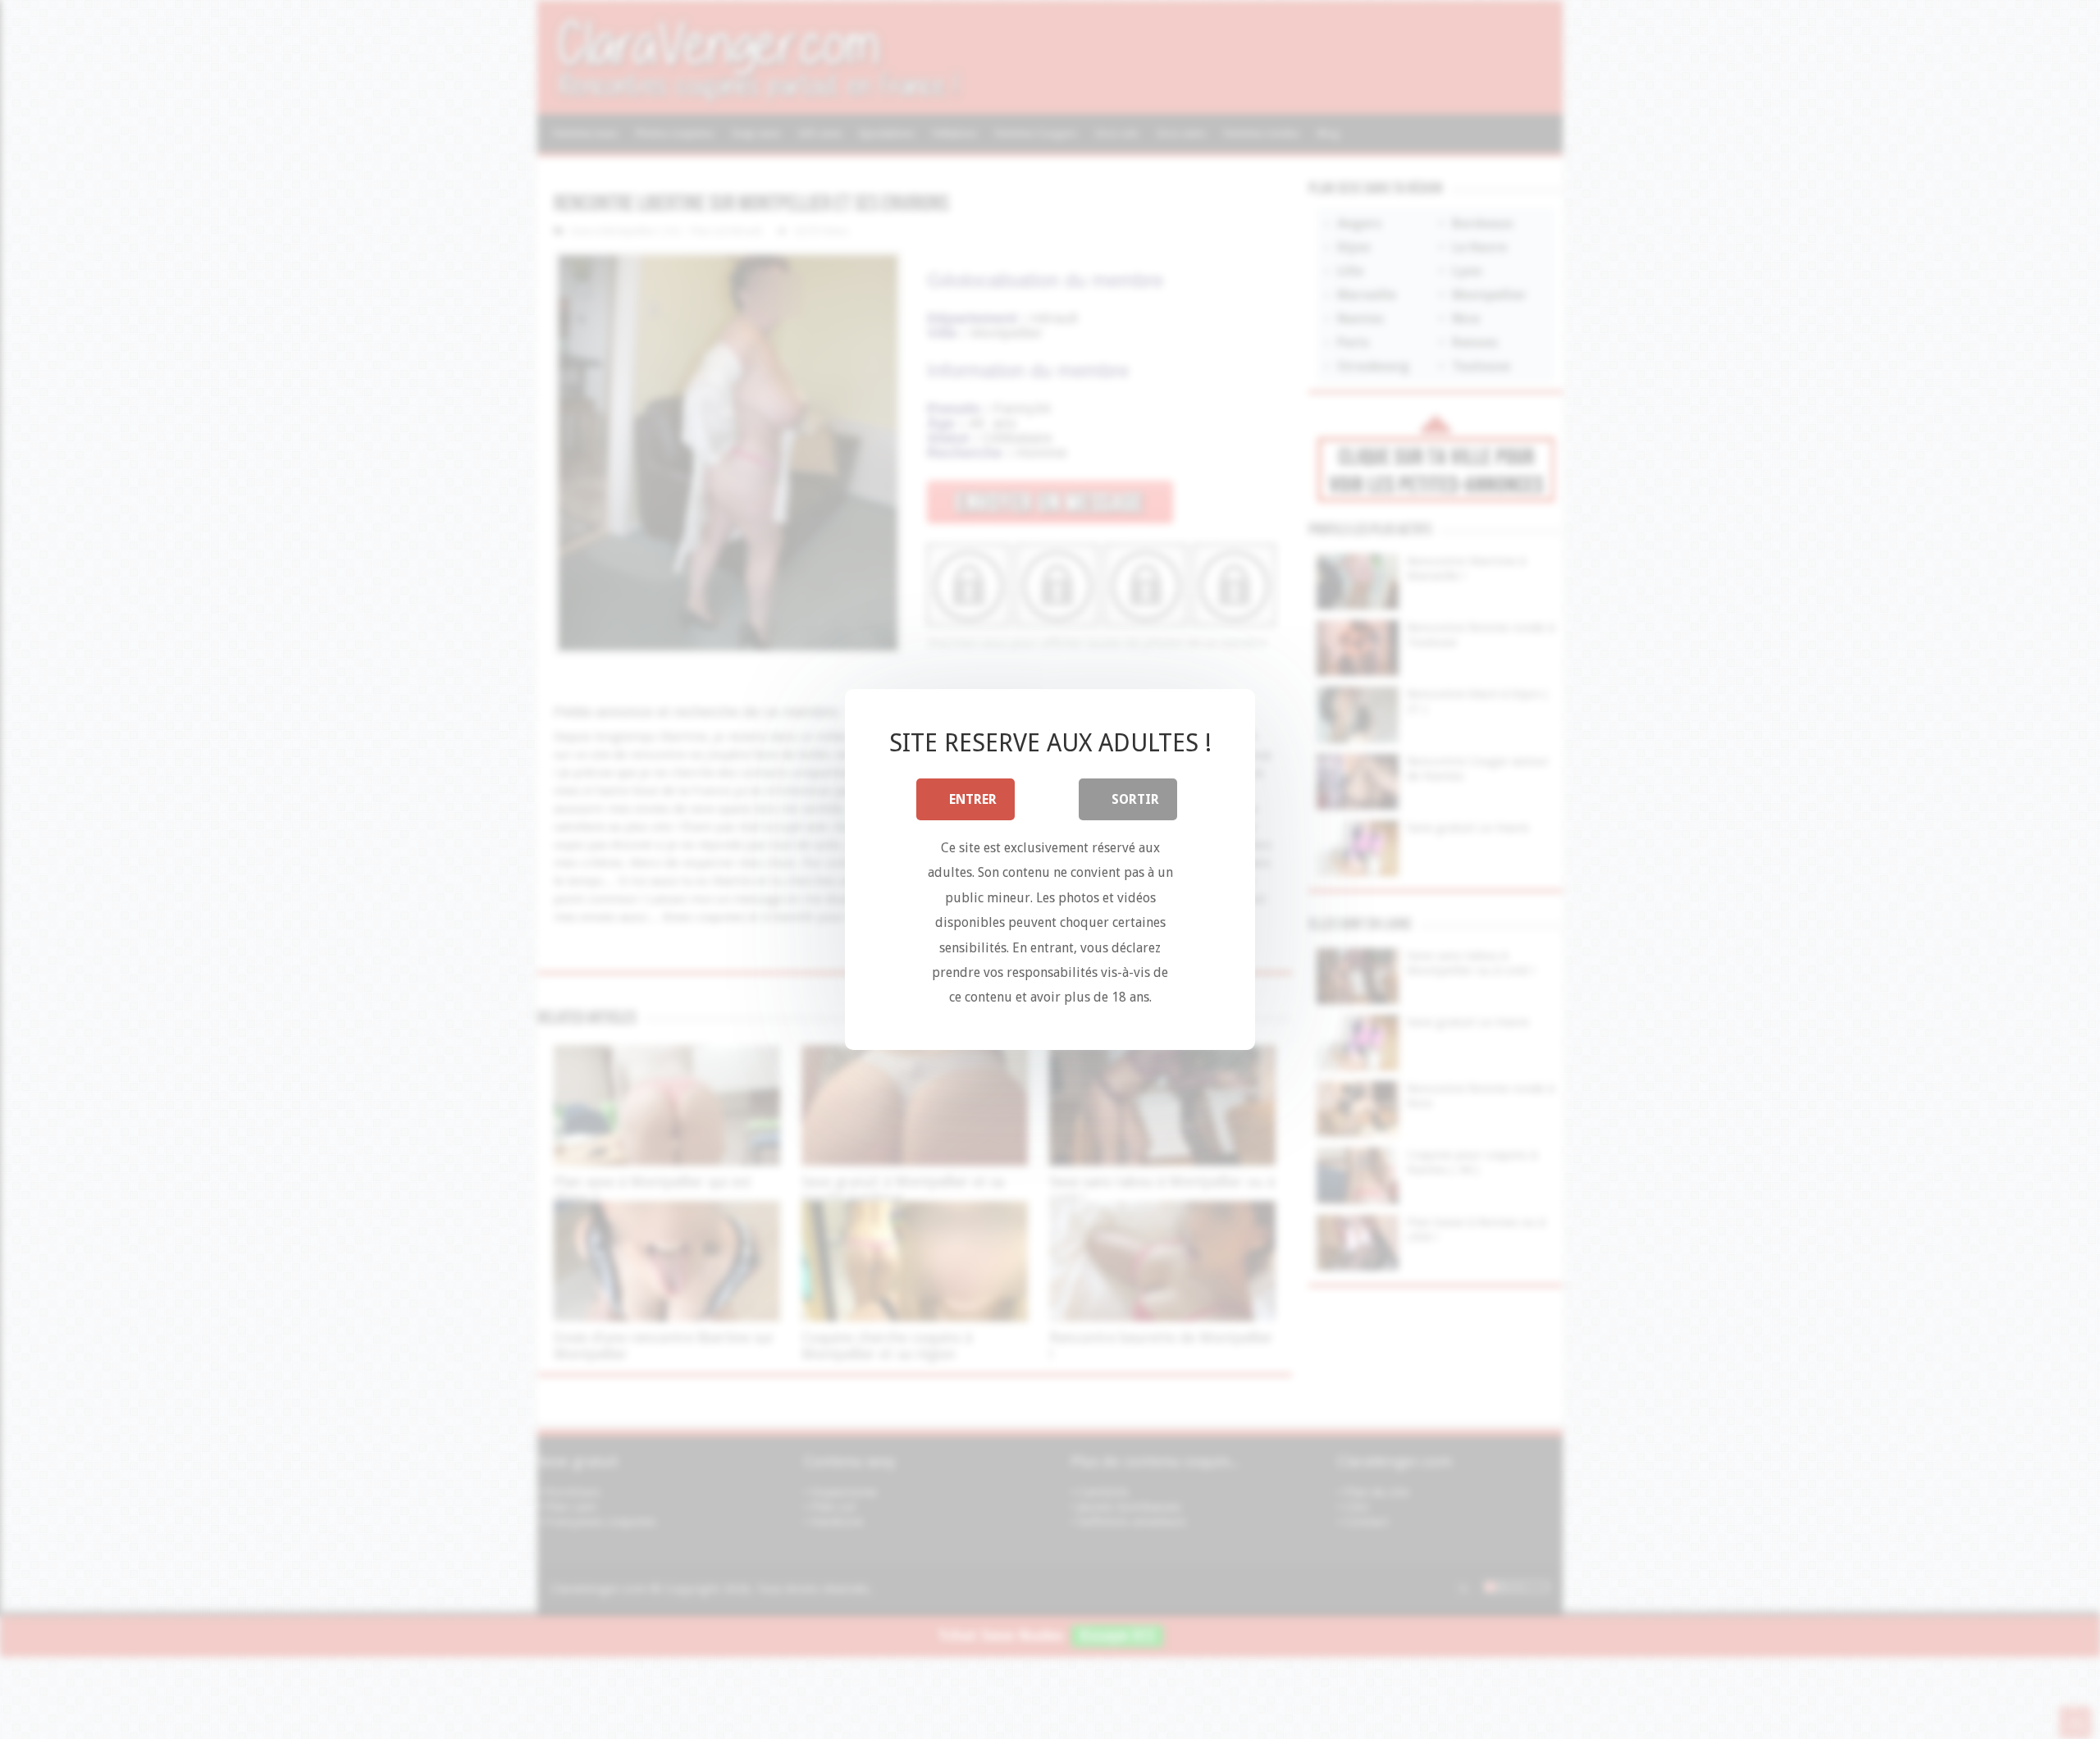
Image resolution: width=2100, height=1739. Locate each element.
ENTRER (973, 799)
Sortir (1135, 799)
